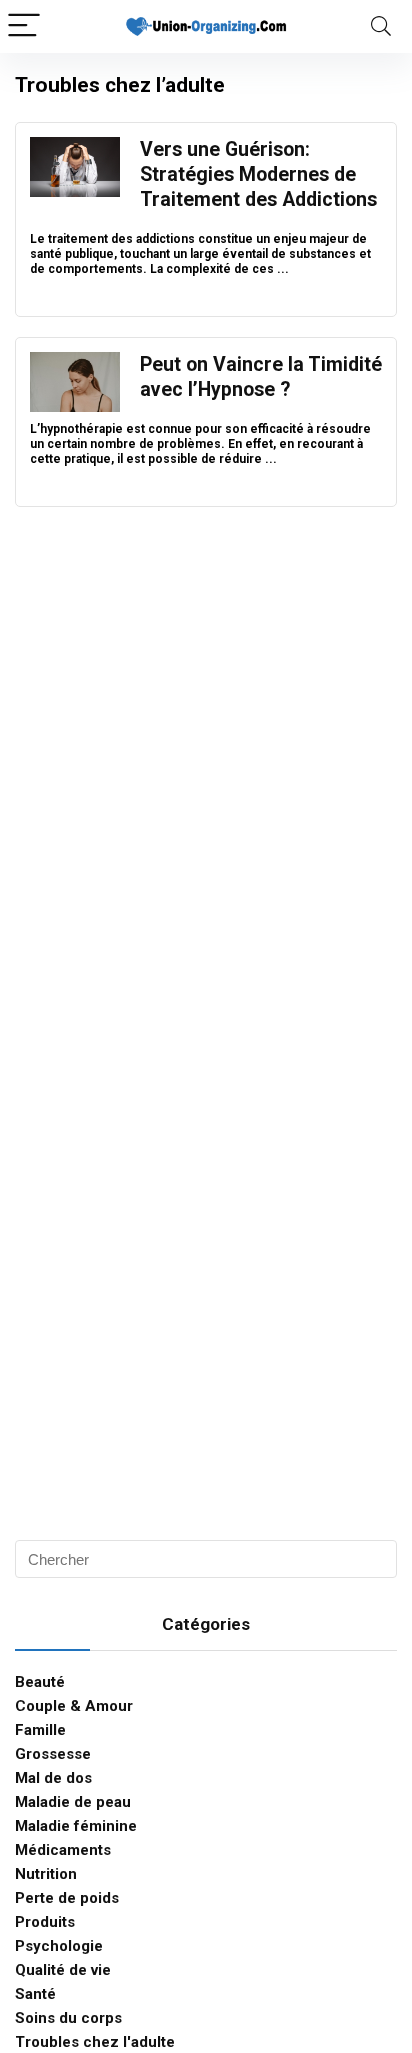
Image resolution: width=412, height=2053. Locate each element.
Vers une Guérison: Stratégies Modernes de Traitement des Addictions (258, 174)
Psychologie (59, 1946)
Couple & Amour (74, 1706)
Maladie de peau (73, 1802)
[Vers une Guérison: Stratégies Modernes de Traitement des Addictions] (75, 146)
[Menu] (24, 26)
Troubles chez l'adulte (95, 2042)
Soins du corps (68, 2018)
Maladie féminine (76, 1826)
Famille (40, 1730)
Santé (35, 1994)
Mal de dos (53, 1778)
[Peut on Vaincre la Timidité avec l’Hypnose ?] (75, 361)
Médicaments (63, 1850)
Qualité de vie (63, 1970)
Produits (45, 1922)
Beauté (40, 1682)
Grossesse (53, 1754)
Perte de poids (67, 1898)
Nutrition (46, 1874)
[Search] (381, 26)
